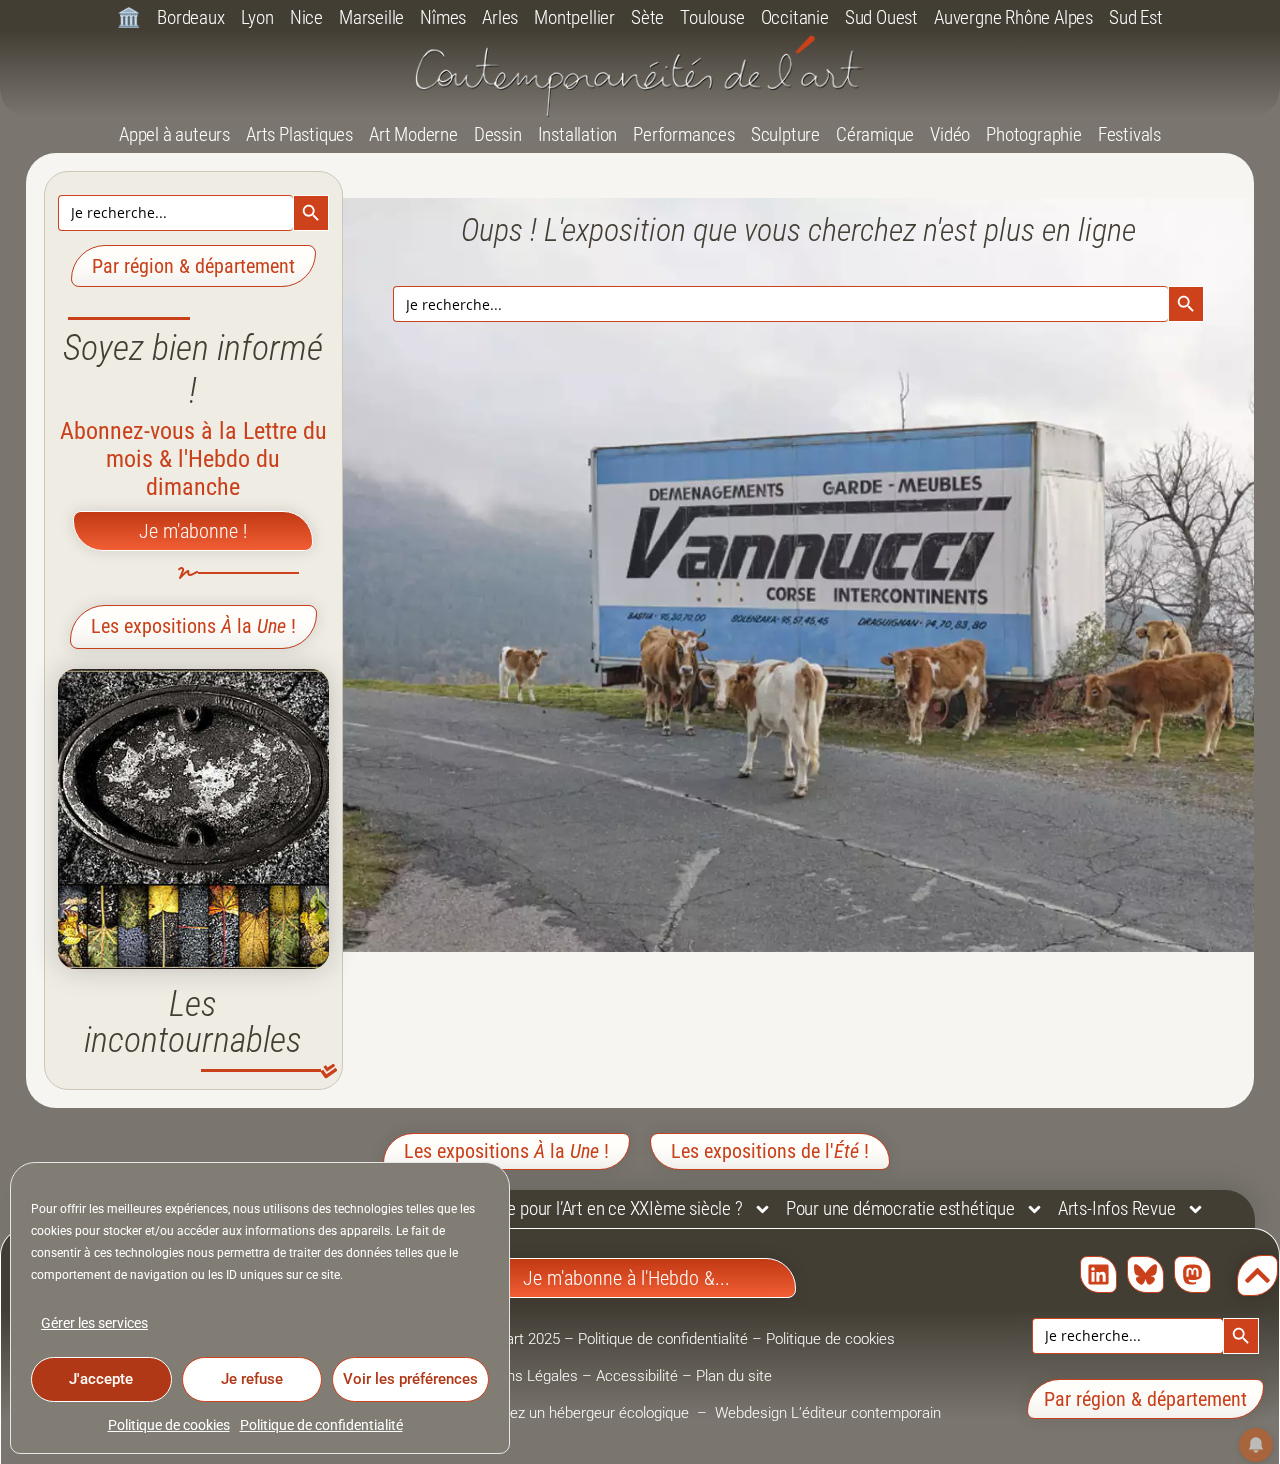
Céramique (875, 134)
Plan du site (734, 1376)
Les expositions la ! (193, 626)
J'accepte (101, 1379)
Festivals (1129, 134)
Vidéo (950, 134)
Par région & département (193, 266)
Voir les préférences (410, 1379)
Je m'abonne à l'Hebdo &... (626, 1278)
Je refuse (252, 1379)
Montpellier (574, 17)
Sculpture (785, 134)
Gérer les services (94, 1323)
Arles (500, 17)
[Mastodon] (1192, 1274)
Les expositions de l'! (770, 1151)
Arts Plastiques (299, 134)
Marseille (371, 17)
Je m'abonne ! (193, 531)
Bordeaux (190, 17)
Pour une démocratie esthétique (900, 1208)
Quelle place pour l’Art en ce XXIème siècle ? (586, 1208)
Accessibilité (637, 1376)
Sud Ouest (881, 17)
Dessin (498, 134)
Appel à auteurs (174, 134)
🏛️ (129, 17)
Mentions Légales (520, 1376)
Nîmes (443, 17)
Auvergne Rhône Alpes (1013, 17)
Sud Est (1136, 17)
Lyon (257, 17)
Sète (647, 17)
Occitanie (795, 17)
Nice (306, 17)
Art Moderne (413, 134)
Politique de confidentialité (321, 1425)
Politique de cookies (169, 1425)
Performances (684, 134)
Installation (578, 134)
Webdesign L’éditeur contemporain (828, 1413)
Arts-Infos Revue (1117, 1208)
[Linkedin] (1098, 1274)
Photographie (1034, 134)
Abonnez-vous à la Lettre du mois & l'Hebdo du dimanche (193, 459)
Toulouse (712, 17)
